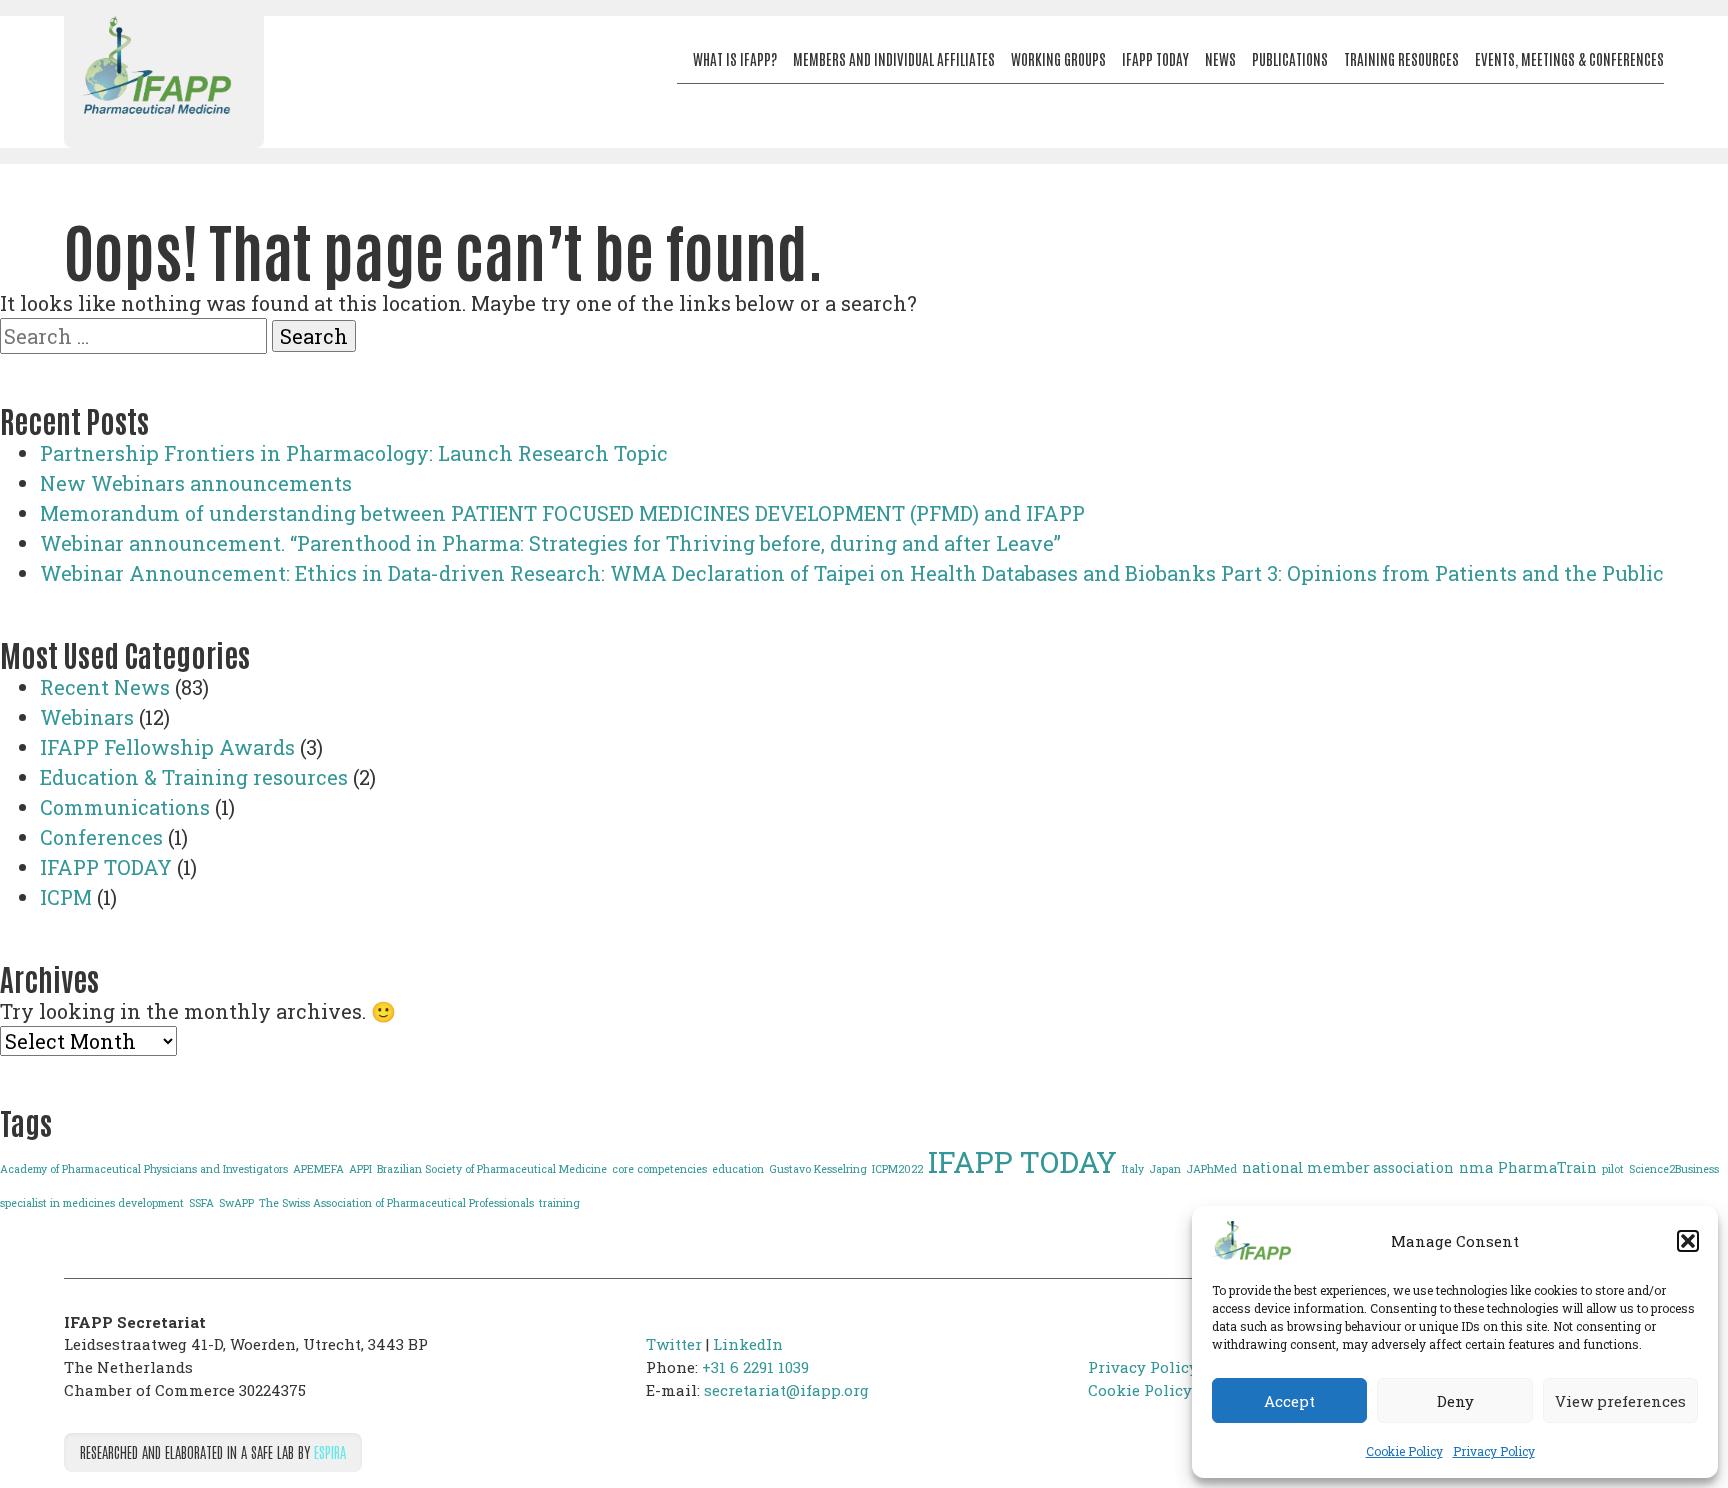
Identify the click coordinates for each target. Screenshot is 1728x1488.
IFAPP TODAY (106, 867)
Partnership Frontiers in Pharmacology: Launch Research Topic (354, 453)
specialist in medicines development (92, 1203)
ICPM (66, 897)
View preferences (1620, 1401)
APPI (360, 1169)
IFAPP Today (1155, 58)
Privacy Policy (1494, 1451)
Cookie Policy (1404, 1451)
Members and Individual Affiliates (894, 58)
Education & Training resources (194, 777)
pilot (1613, 1169)
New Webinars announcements (196, 483)
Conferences (101, 837)
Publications (1290, 58)
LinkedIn (748, 1344)
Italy (1133, 1169)
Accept (1289, 1401)
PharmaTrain (1547, 1167)
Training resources (1401, 58)
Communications (125, 807)
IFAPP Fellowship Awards (167, 747)
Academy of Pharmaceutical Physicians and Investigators (144, 1169)
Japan (1165, 1169)
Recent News (105, 687)
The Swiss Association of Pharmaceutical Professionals (396, 1203)
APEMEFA (318, 1169)
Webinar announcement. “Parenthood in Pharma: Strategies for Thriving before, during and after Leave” (550, 543)
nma (1476, 1167)
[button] (1688, 1241)
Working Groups (1058, 58)
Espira (330, 1451)
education (738, 1169)
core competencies (659, 1169)
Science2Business (1674, 1169)
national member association (1348, 1167)
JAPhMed (1211, 1169)
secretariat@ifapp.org (786, 1390)
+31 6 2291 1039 (755, 1367)
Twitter (674, 1344)
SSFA (201, 1203)
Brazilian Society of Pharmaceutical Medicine (492, 1169)
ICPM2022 (897, 1169)
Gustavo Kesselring (818, 1169)
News (1220, 58)
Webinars (87, 717)
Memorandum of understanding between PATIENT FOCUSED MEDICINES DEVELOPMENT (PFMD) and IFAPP (562, 513)
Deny (1455, 1401)
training (559, 1203)
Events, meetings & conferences (1569, 58)
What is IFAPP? (735, 58)
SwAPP (236, 1203)
